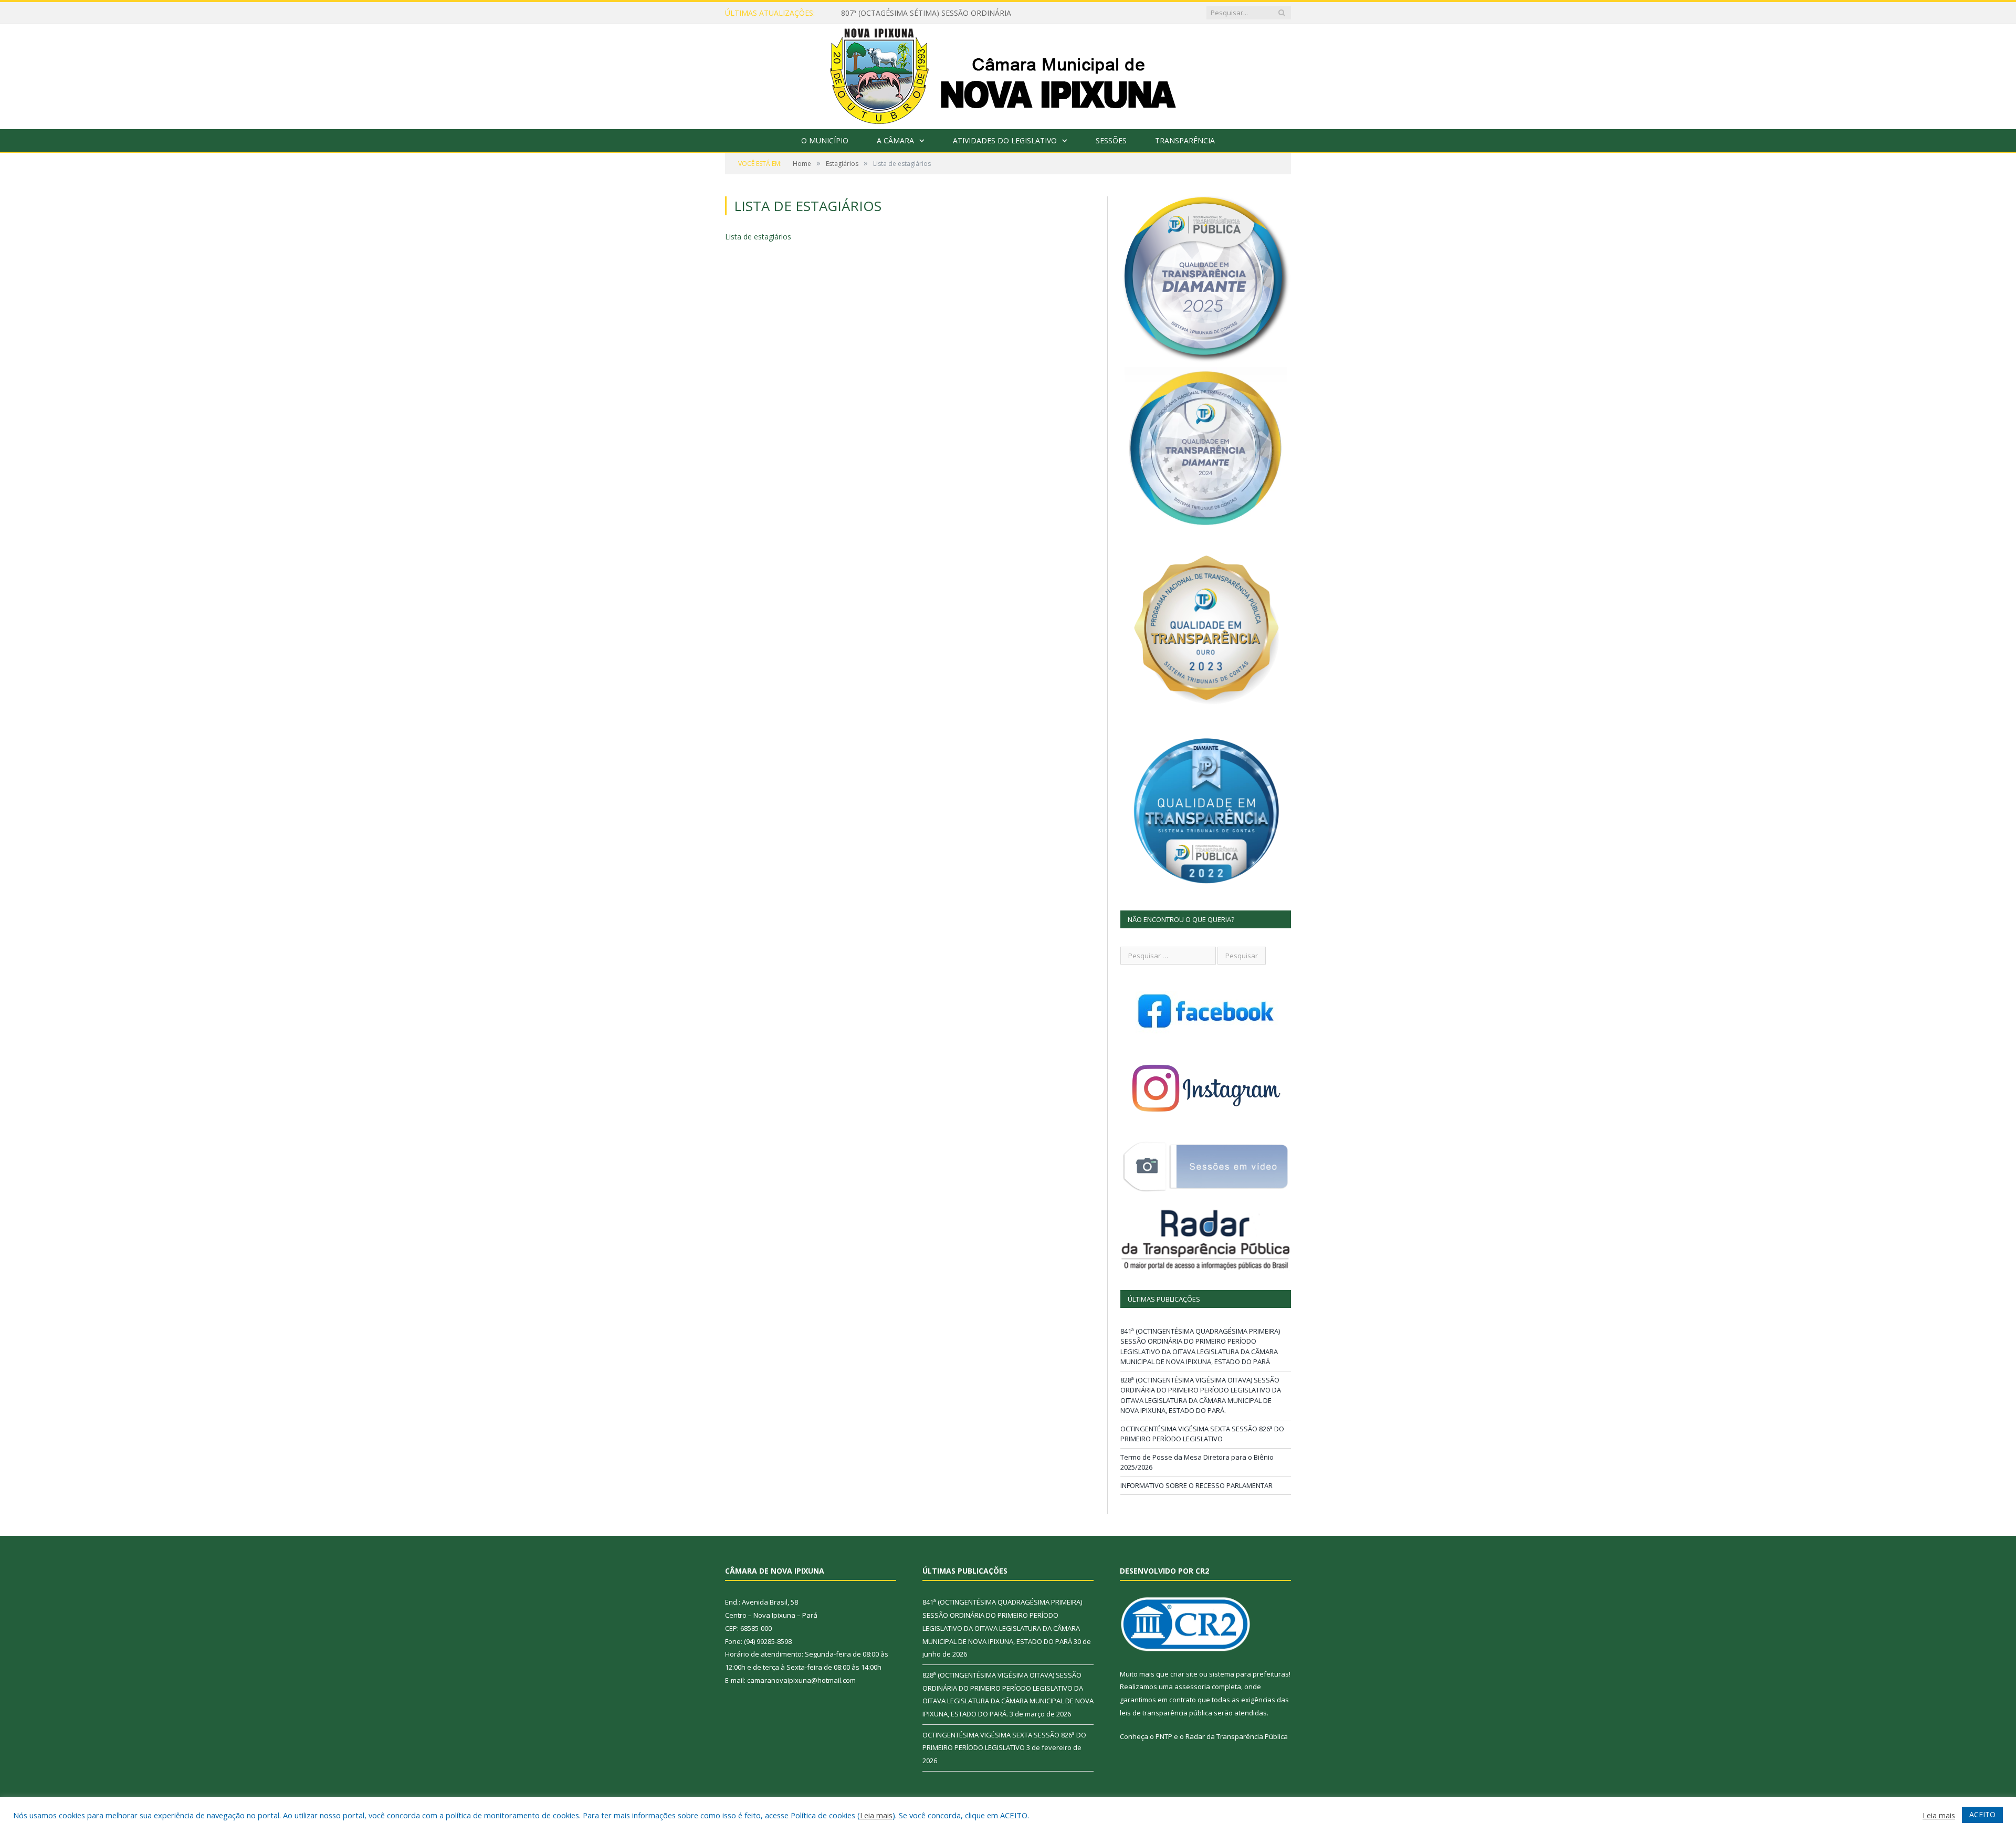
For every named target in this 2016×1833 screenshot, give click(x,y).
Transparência (1185, 140)
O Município (825, 140)
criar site (1184, 1674)
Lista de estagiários (758, 237)
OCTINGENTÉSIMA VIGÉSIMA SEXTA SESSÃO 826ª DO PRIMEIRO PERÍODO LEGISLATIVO (1202, 1434)
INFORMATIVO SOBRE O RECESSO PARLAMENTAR (1196, 1485)
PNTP (1164, 1736)
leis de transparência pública (1166, 1713)
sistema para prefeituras (1249, 1674)
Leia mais (876, 1815)
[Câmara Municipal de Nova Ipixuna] (1008, 74)
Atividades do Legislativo (1005, 140)
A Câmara (895, 140)
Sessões (1111, 140)
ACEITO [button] (1982, 1814)
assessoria (1192, 1687)
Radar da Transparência (1224, 1736)
